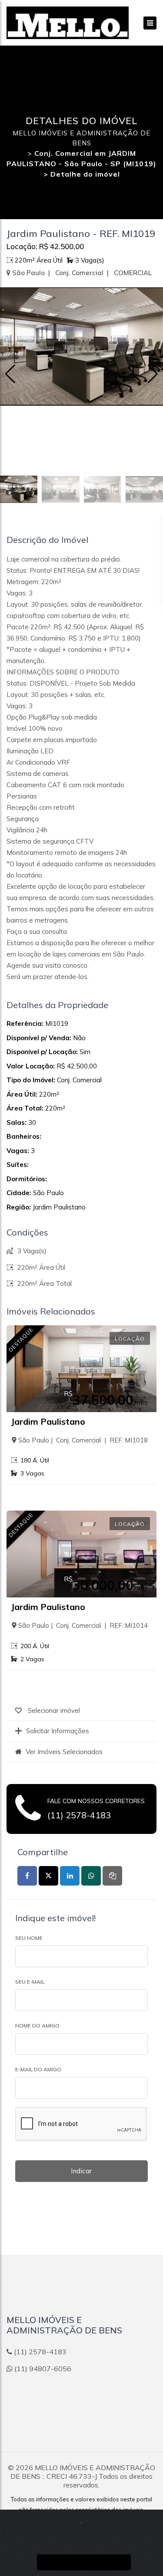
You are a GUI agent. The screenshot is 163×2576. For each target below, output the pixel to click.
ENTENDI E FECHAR (84, 2562)
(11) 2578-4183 (79, 1815)
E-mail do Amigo (38, 2069)
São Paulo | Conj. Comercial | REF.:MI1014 (83, 1625)
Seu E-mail (30, 1982)
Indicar (81, 2171)
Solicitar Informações (58, 1731)
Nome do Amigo (37, 2026)
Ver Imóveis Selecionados (64, 1752)
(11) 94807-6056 (43, 2369)
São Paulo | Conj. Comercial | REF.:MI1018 (83, 1440)
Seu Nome (29, 1938)
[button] (153, 374)
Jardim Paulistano (48, 1421)
